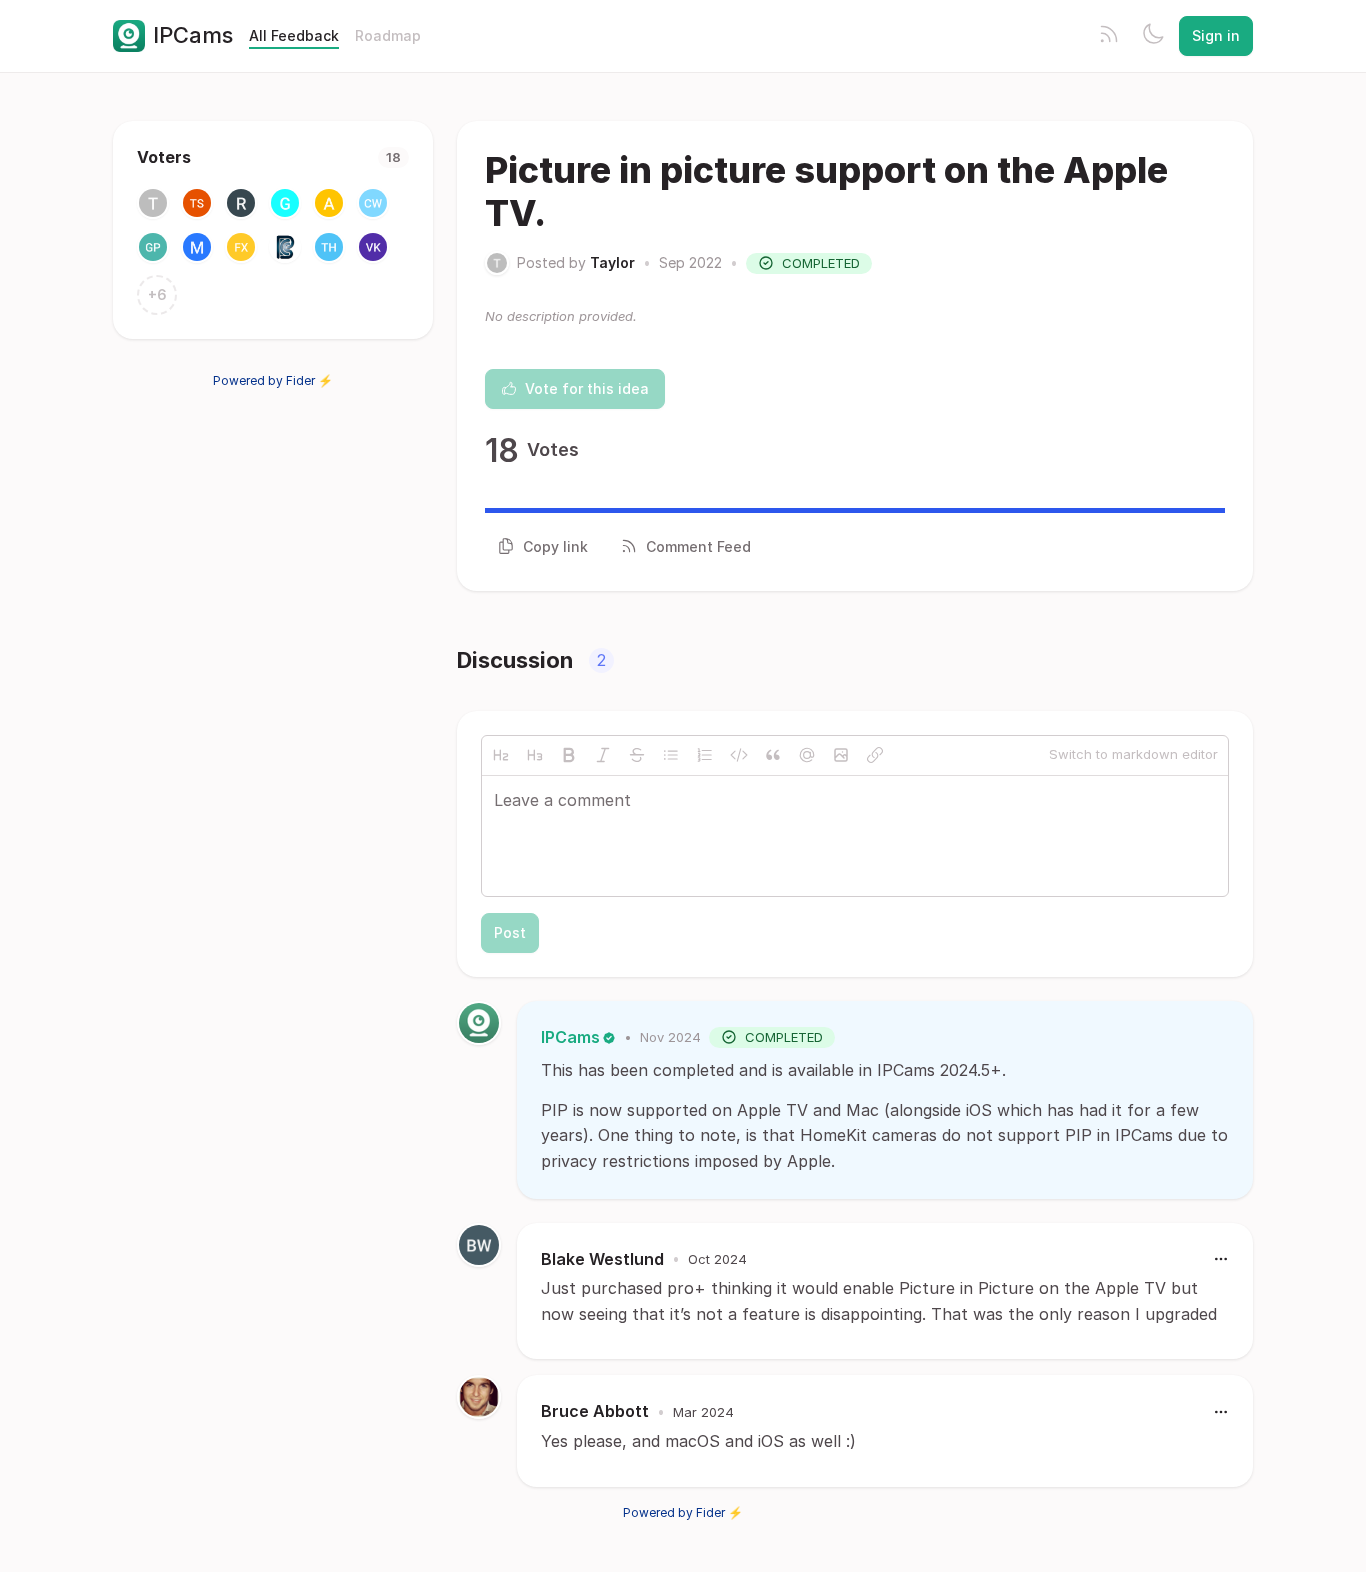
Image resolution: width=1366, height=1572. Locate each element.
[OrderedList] (705, 755)
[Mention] (807, 755)
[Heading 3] (535, 755)
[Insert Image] (841, 755)
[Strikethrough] (637, 755)
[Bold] (569, 755)
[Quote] (773, 755)
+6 (157, 294)
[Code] (739, 755)
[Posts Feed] (1109, 36)
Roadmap (388, 35)
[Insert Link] (875, 755)
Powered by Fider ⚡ (273, 380)
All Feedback (294, 35)
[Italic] (603, 755)
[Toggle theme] (1153, 36)
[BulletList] (671, 755)
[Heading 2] (501, 755)
